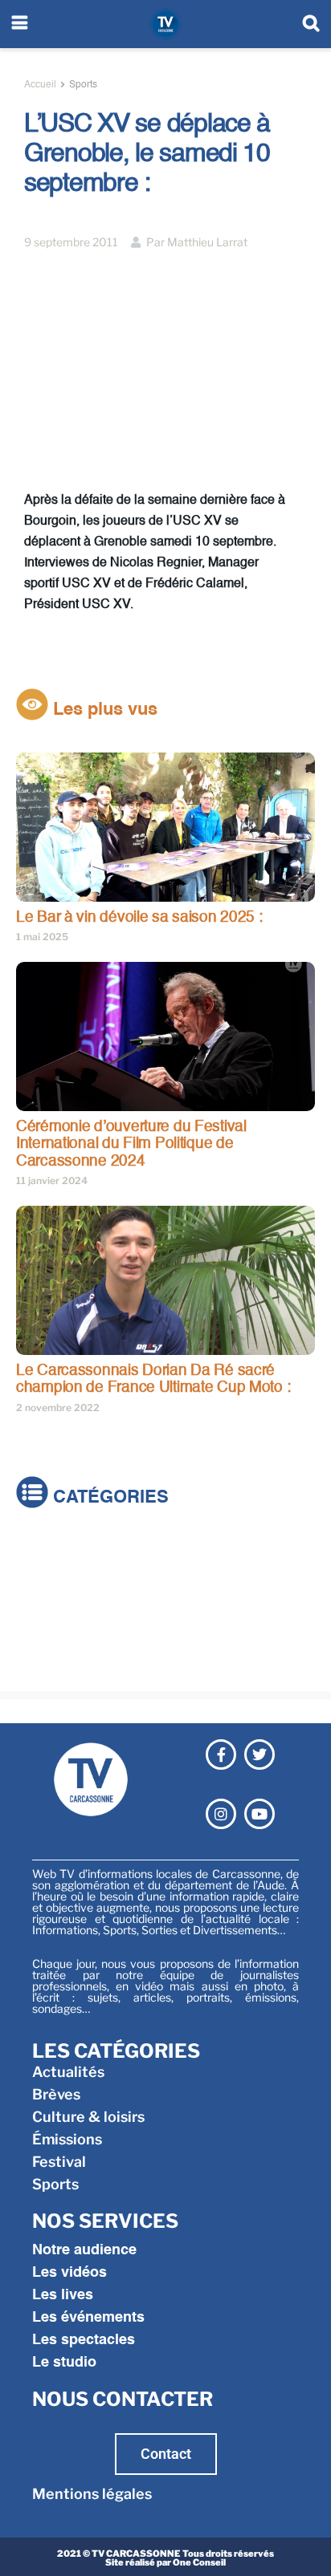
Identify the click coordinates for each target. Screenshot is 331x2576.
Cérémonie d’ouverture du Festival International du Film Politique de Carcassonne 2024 (131, 1144)
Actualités (52, 1551)
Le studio (64, 2363)
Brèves (40, 1574)
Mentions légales (92, 2494)
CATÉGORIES (108, 1498)
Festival (43, 1641)
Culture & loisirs (72, 1596)
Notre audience (84, 2250)
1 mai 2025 (42, 937)
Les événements (88, 2318)
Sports (83, 85)
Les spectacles (84, 2340)
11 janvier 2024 (52, 1180)
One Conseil (199, 2562)
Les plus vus (103, 710)
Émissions (51, 1619)
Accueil (40, 85)
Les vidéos (69, 2273)
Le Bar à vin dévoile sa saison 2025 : (139, 917)
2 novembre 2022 (58, 1408)
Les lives (63, 2295)
